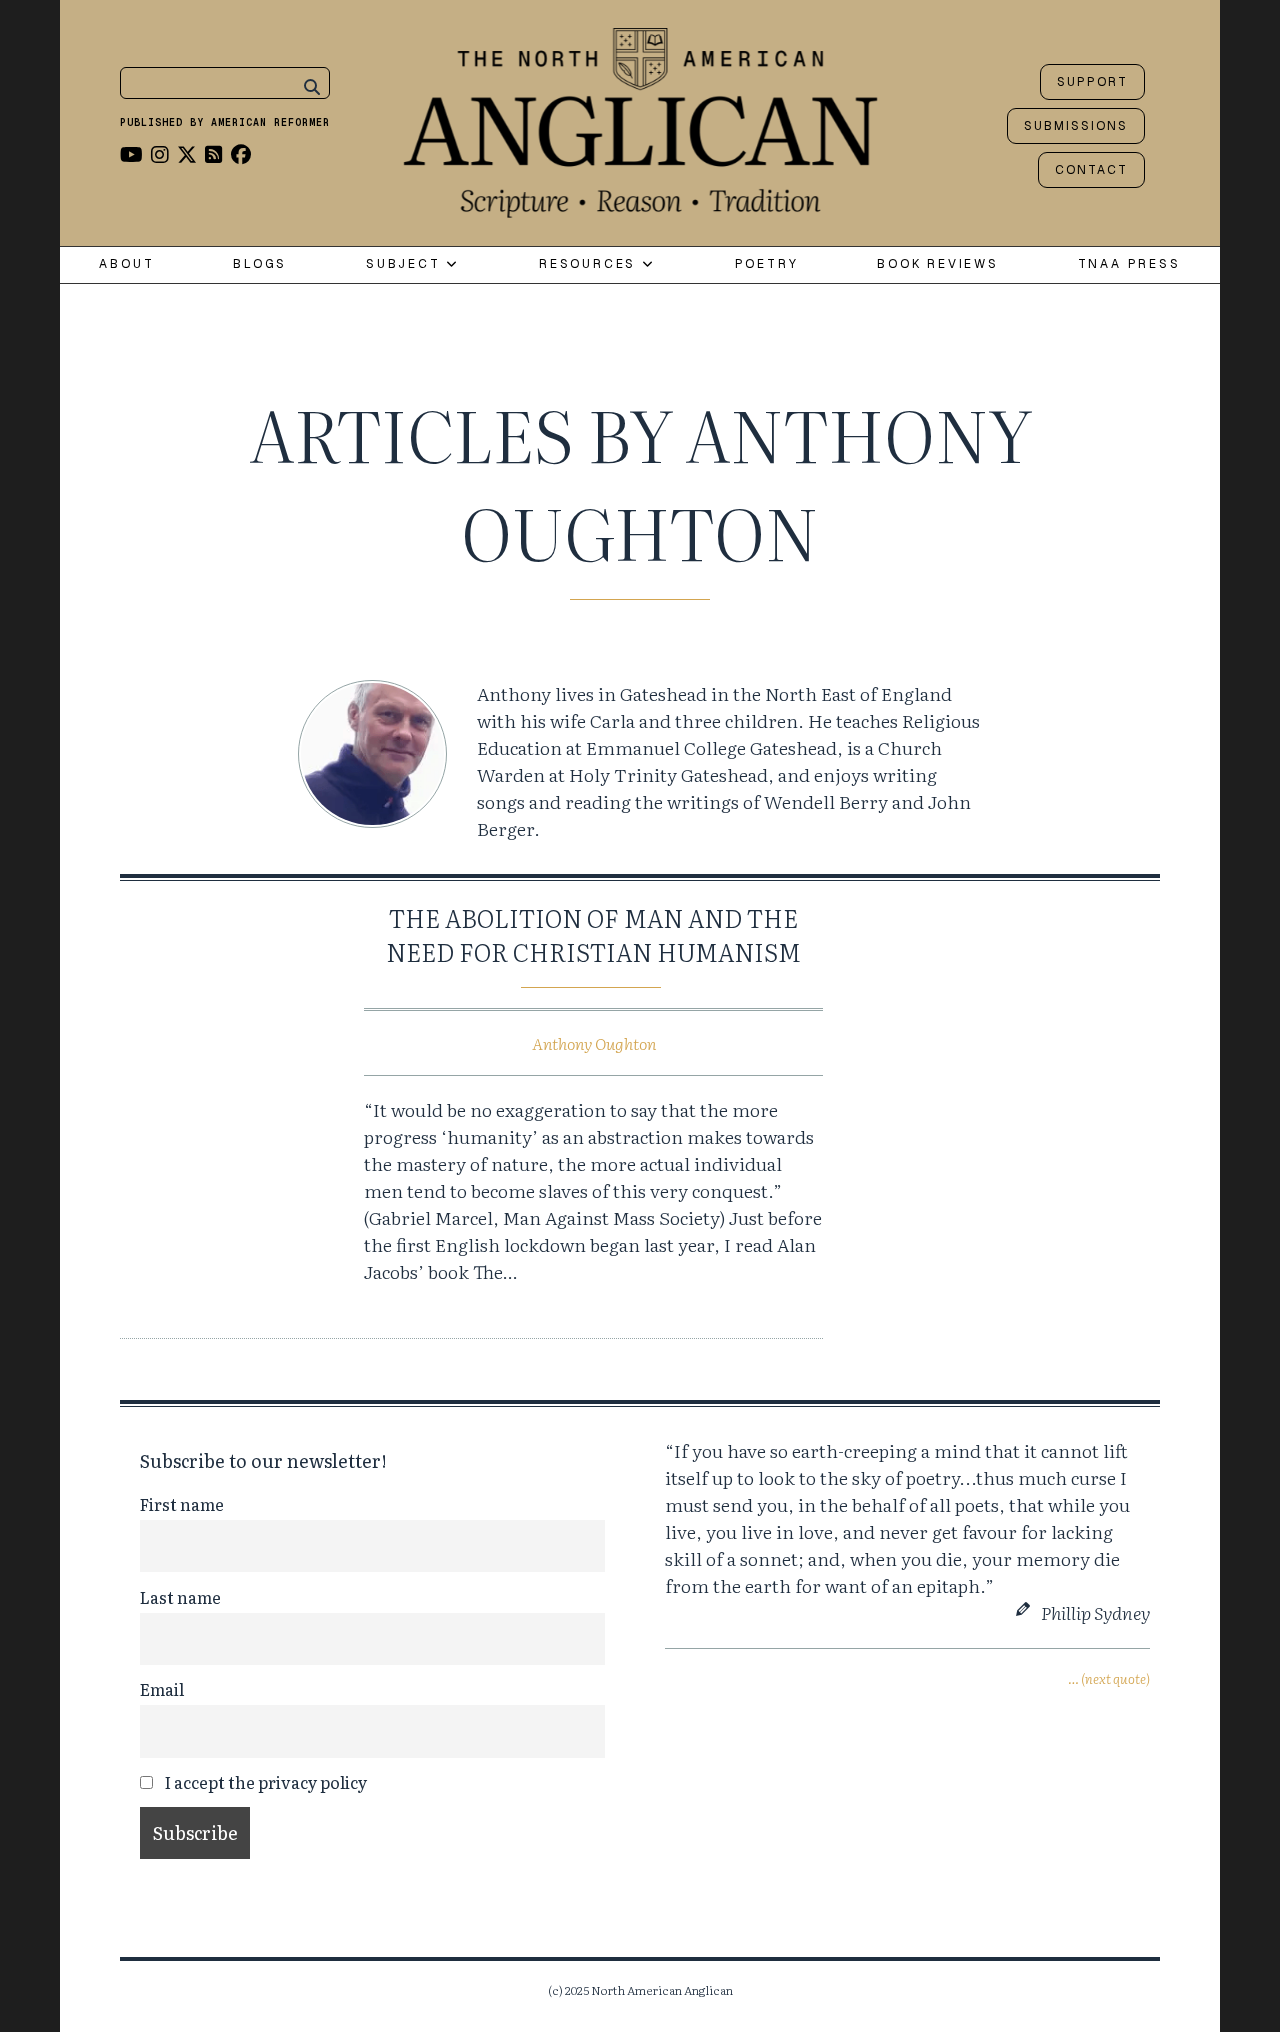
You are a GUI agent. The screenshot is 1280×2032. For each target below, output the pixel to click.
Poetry (767, 264)
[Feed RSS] (214, 153)
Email (162, 1689)
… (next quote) (1109, 1678)
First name (182, 1504)
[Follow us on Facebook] (241, 153)
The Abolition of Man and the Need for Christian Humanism (593, 934)
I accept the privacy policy (264, 1782)
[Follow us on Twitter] (187, 153)
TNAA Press (1129, 264)
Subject (406, 264)
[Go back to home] (640, 118)
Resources (590, 264)
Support (1092, 82)
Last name (180, 1597)
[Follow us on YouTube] (131, 153)
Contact (1091, 170)
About (126, 264)
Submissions (1076, 126)
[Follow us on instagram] (160, 153)
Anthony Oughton (594, 1043)
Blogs (260, 264)
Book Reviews (938, 264)
